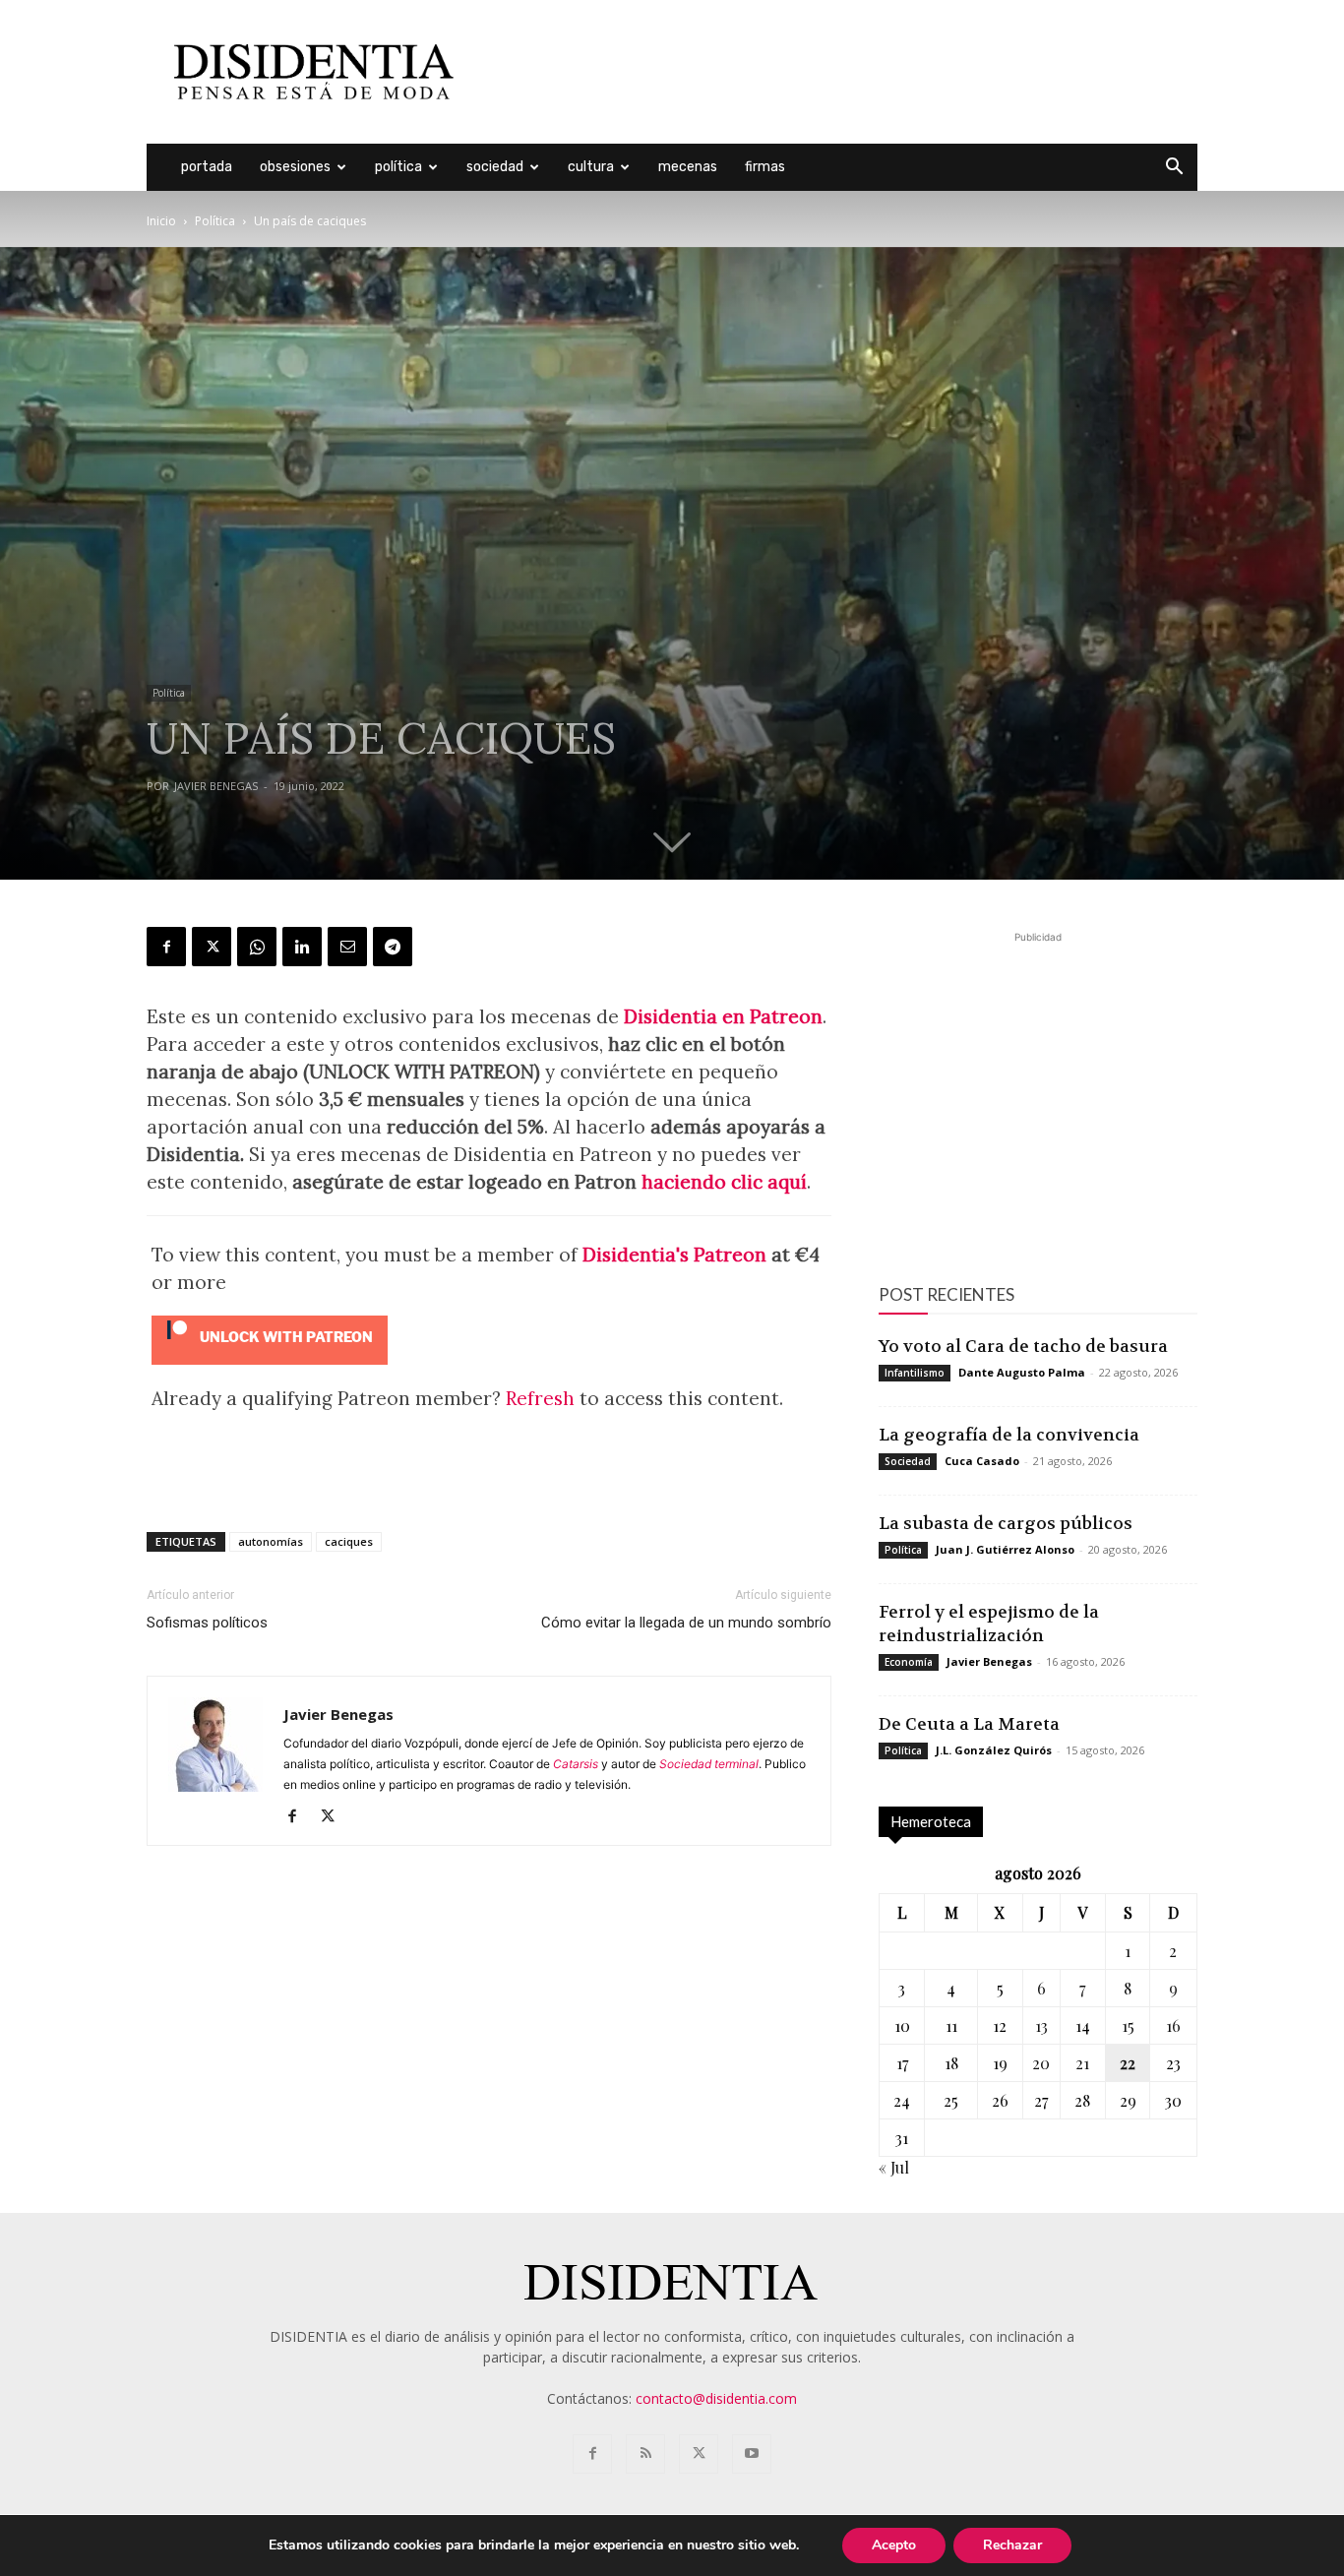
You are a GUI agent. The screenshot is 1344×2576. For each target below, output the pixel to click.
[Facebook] (166, 947)
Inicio (161, 221)
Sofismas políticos (207, 1623)
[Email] (347, 947)
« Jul (894, 2167)
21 (1082, 2063)
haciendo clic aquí (724, 1182)
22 (1128, 2063)
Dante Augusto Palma (1022, 1372)
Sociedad (495, 167)
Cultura (591, 167)
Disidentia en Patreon (723, 1016)
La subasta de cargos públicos (1006, 1523)
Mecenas (688, 167)
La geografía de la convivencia (1009, 1435)
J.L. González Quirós (994, 1750)
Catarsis (576, 1764)
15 (1128, 2025)
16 (1173, 2025)
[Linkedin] (302, 947)
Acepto (894, 2545)
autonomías (271, 1541)
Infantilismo (915, 1373)
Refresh (540, 1398)
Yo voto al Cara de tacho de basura (1023, 1346)
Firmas (765, 167)
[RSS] (645, 2454)
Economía (909, 1662)
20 (1041, 2063)
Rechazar (1012, 2545)
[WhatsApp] (257, 947)
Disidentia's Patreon (674, 1255)
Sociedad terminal (709, 1764)
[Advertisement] (839, 72)
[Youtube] (752, 2454)
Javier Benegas (216, 786)
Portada (207, 167)
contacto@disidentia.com (716, 2398)
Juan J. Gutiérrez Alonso (1005, 1549)
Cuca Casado (982, 1461)
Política (398, 167)
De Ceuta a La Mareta (969, 1724)
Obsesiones (295, 167)
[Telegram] (393, 947)
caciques (349, 1541)
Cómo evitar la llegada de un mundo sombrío (686, 1623)
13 (1041, 2025)
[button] (1174, 169)
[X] (212, 947)
